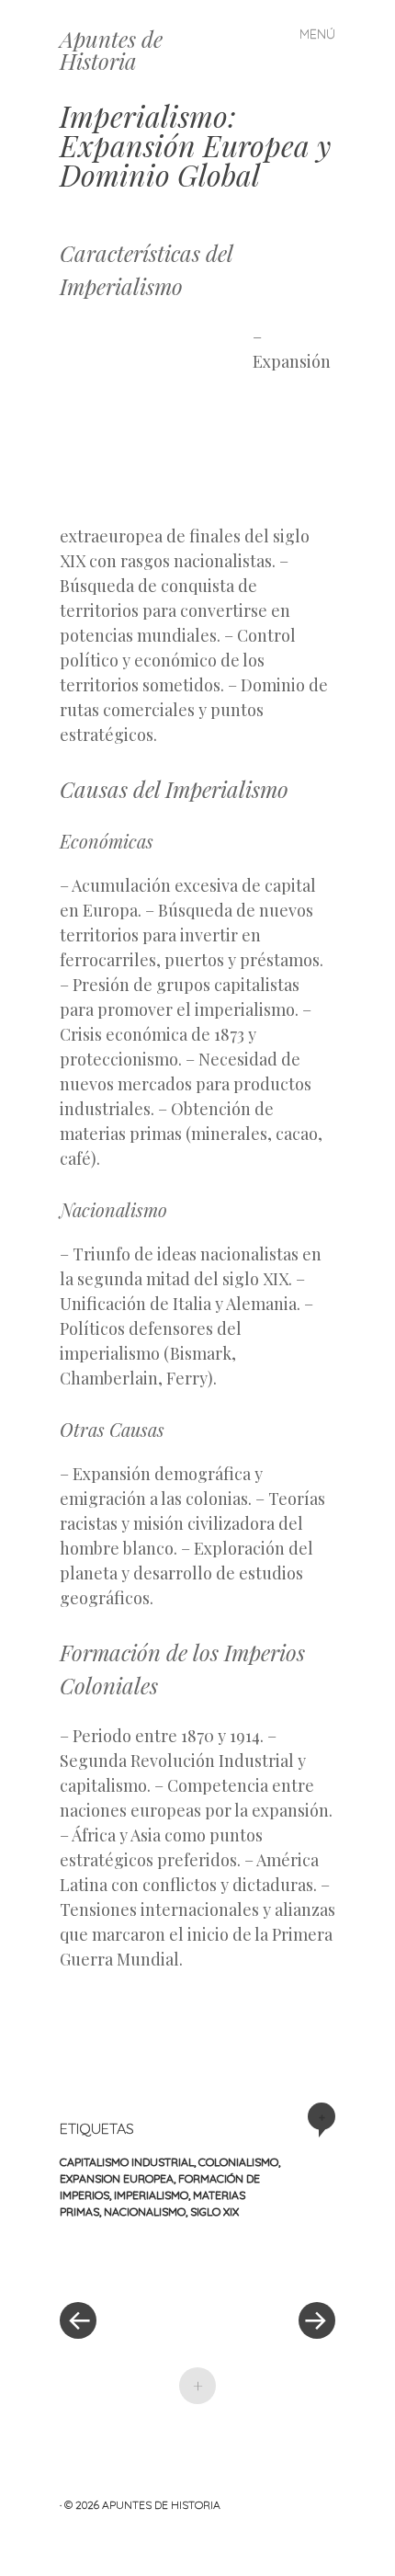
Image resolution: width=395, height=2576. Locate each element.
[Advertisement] (156, 421)
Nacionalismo (145, 2211)
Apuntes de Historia (111, 50)
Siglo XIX (214, 2211)
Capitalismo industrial (127, 2162)
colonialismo (238, 2162)
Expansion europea (117, 2178)
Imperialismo (151, 2195)
